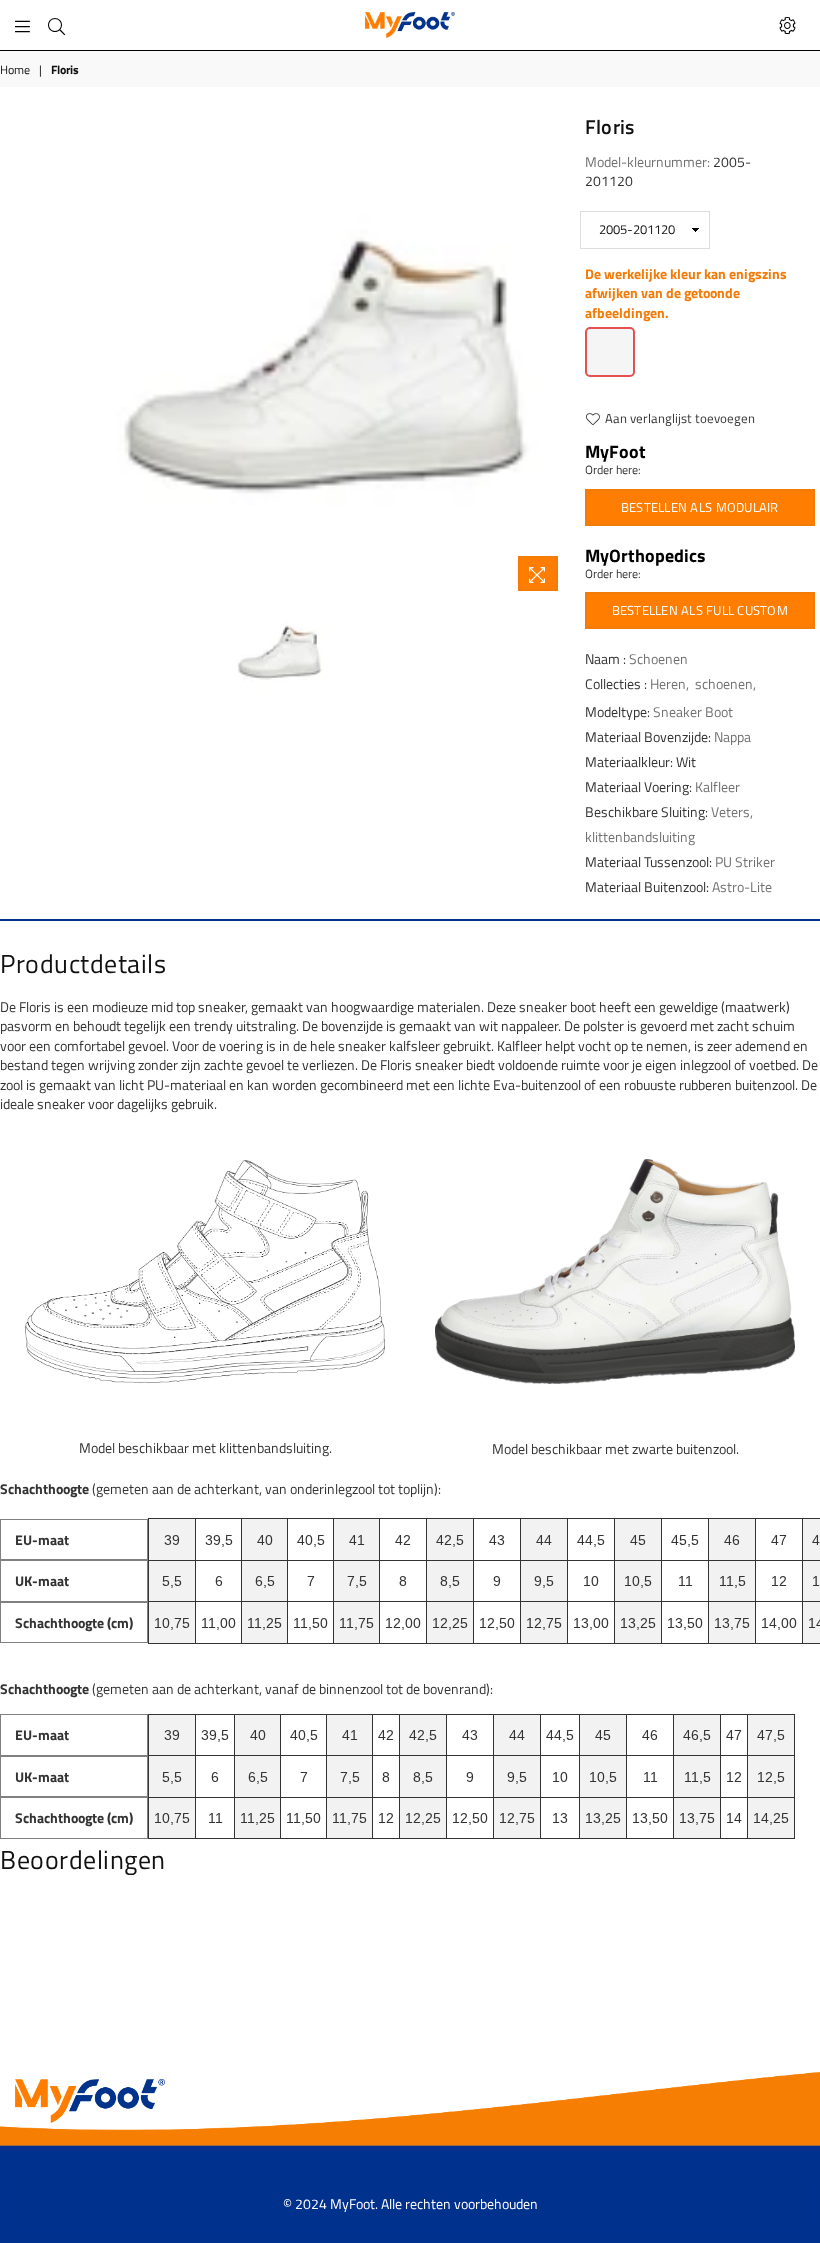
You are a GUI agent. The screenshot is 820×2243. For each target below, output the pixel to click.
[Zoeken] (56, 25)
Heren (668, 683)
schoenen (724, 683)
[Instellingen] (787, 25)
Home (15, 70)
